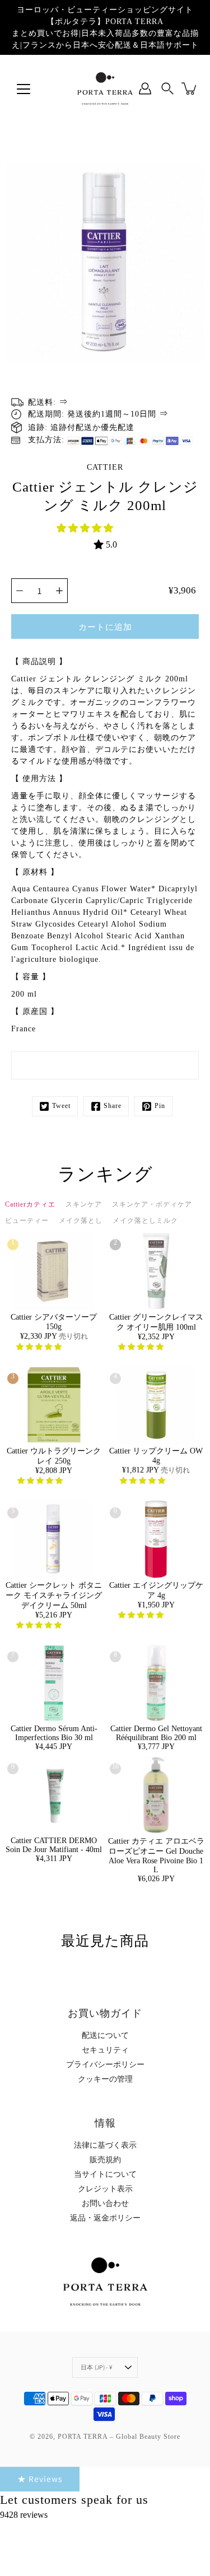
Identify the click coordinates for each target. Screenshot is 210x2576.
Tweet (61, 1106)
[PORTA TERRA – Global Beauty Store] (105, 88)
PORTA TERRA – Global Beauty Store (119, 2437)
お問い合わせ (105, 2203)
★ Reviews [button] (40, 2479)
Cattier (105, 467)
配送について (105, 2035)
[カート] (190, 88)
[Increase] (59, 591)
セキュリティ (105, 2050)
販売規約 (105, 2160)
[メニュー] (24, 89)
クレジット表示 (105, 2189)
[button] (86, 528)
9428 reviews (24, 2515)
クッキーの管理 (105, 2079)
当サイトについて (105, 2174)
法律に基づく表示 (105, 2145)
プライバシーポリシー (105, 2065)
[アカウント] (145, 88)
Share (113, 1106)
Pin (160, 1106)
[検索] (167, 88)
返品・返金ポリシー (105, 2218)
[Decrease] (20, 591)
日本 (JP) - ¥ (96, 2367)
